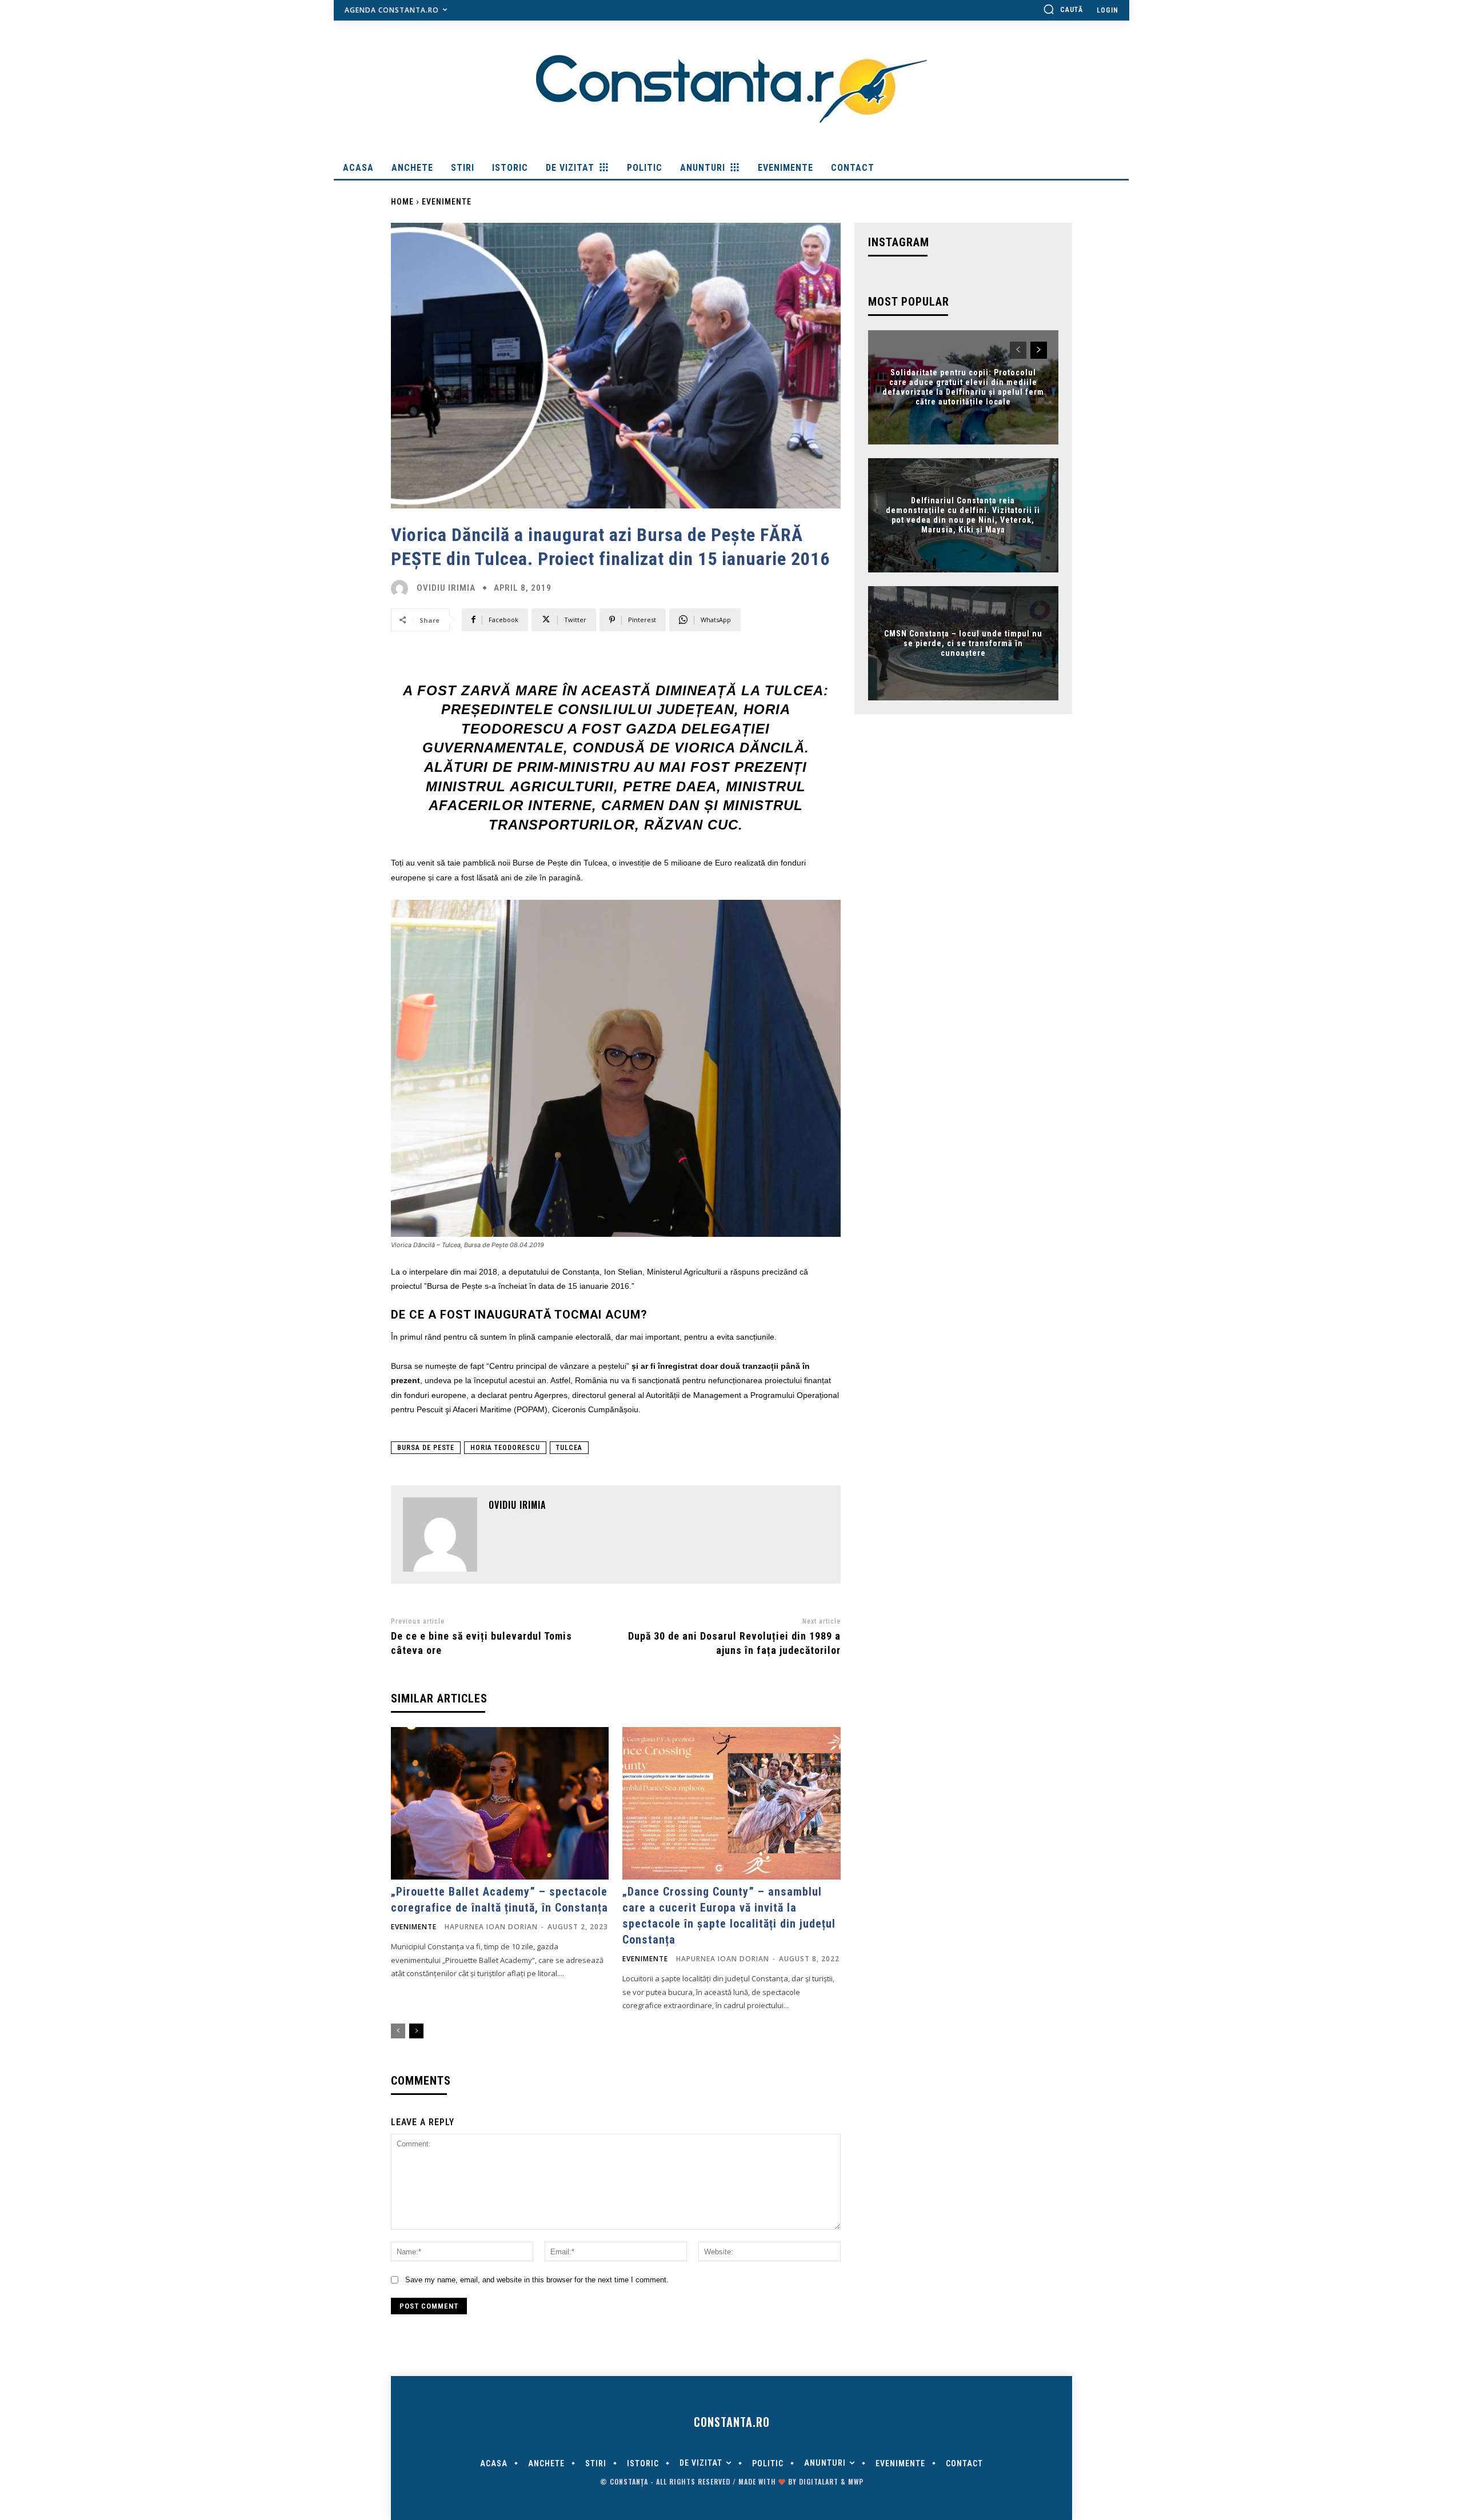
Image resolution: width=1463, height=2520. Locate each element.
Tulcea (569, 1448)
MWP (856, 2481)
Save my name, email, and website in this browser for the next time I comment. (537, 2280)
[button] (1063, 9)
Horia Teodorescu (505, 1448)
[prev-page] (398, 2031)
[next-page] (416, 2031)
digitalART (819, 2481)
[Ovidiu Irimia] (402, 588)
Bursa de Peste (426, 1448)
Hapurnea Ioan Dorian (491, 1927)
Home (402, 202)
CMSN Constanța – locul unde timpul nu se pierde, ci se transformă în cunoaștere (963, 643)
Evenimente (447, 202)
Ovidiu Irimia (446, 588)
